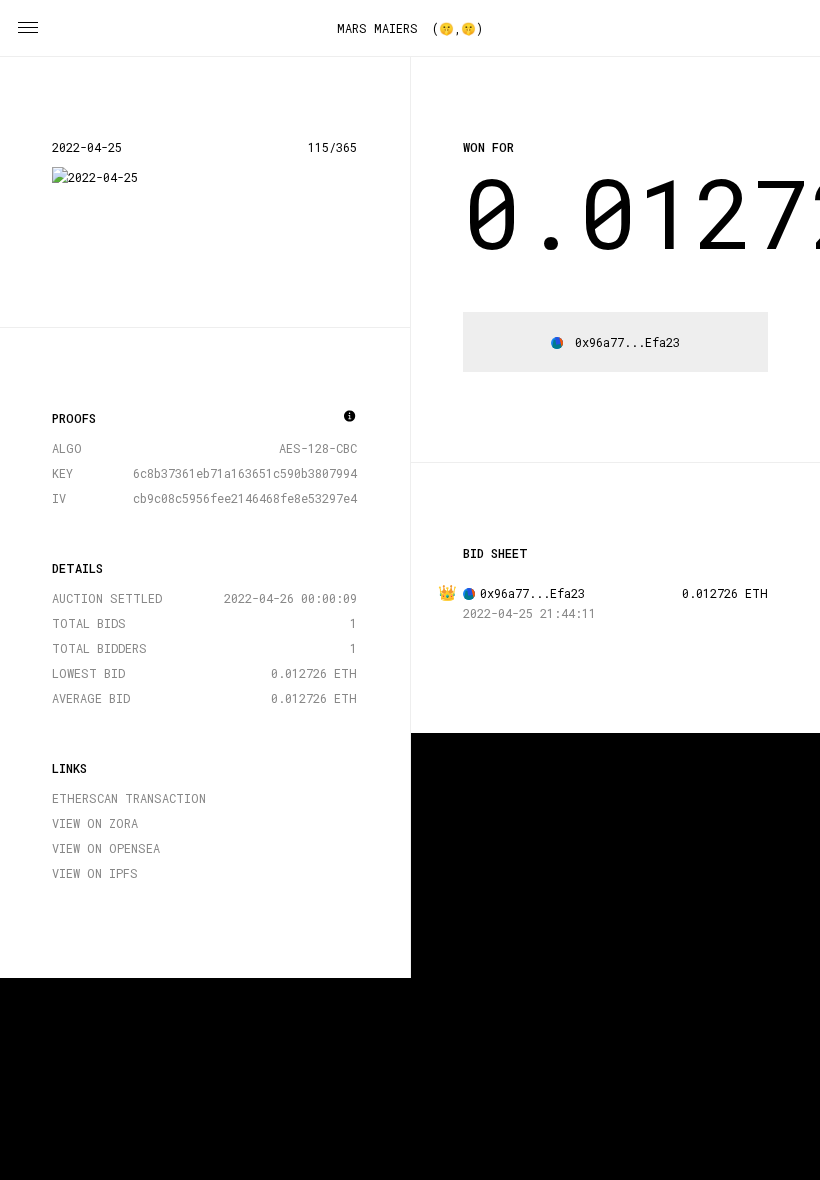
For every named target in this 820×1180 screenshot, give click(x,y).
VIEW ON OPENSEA (106, 848)
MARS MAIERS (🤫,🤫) (410, 28)
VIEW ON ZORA (95, 823)
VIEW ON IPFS (95, 873)
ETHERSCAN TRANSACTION (129, 798)
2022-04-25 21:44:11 (529, 613)
